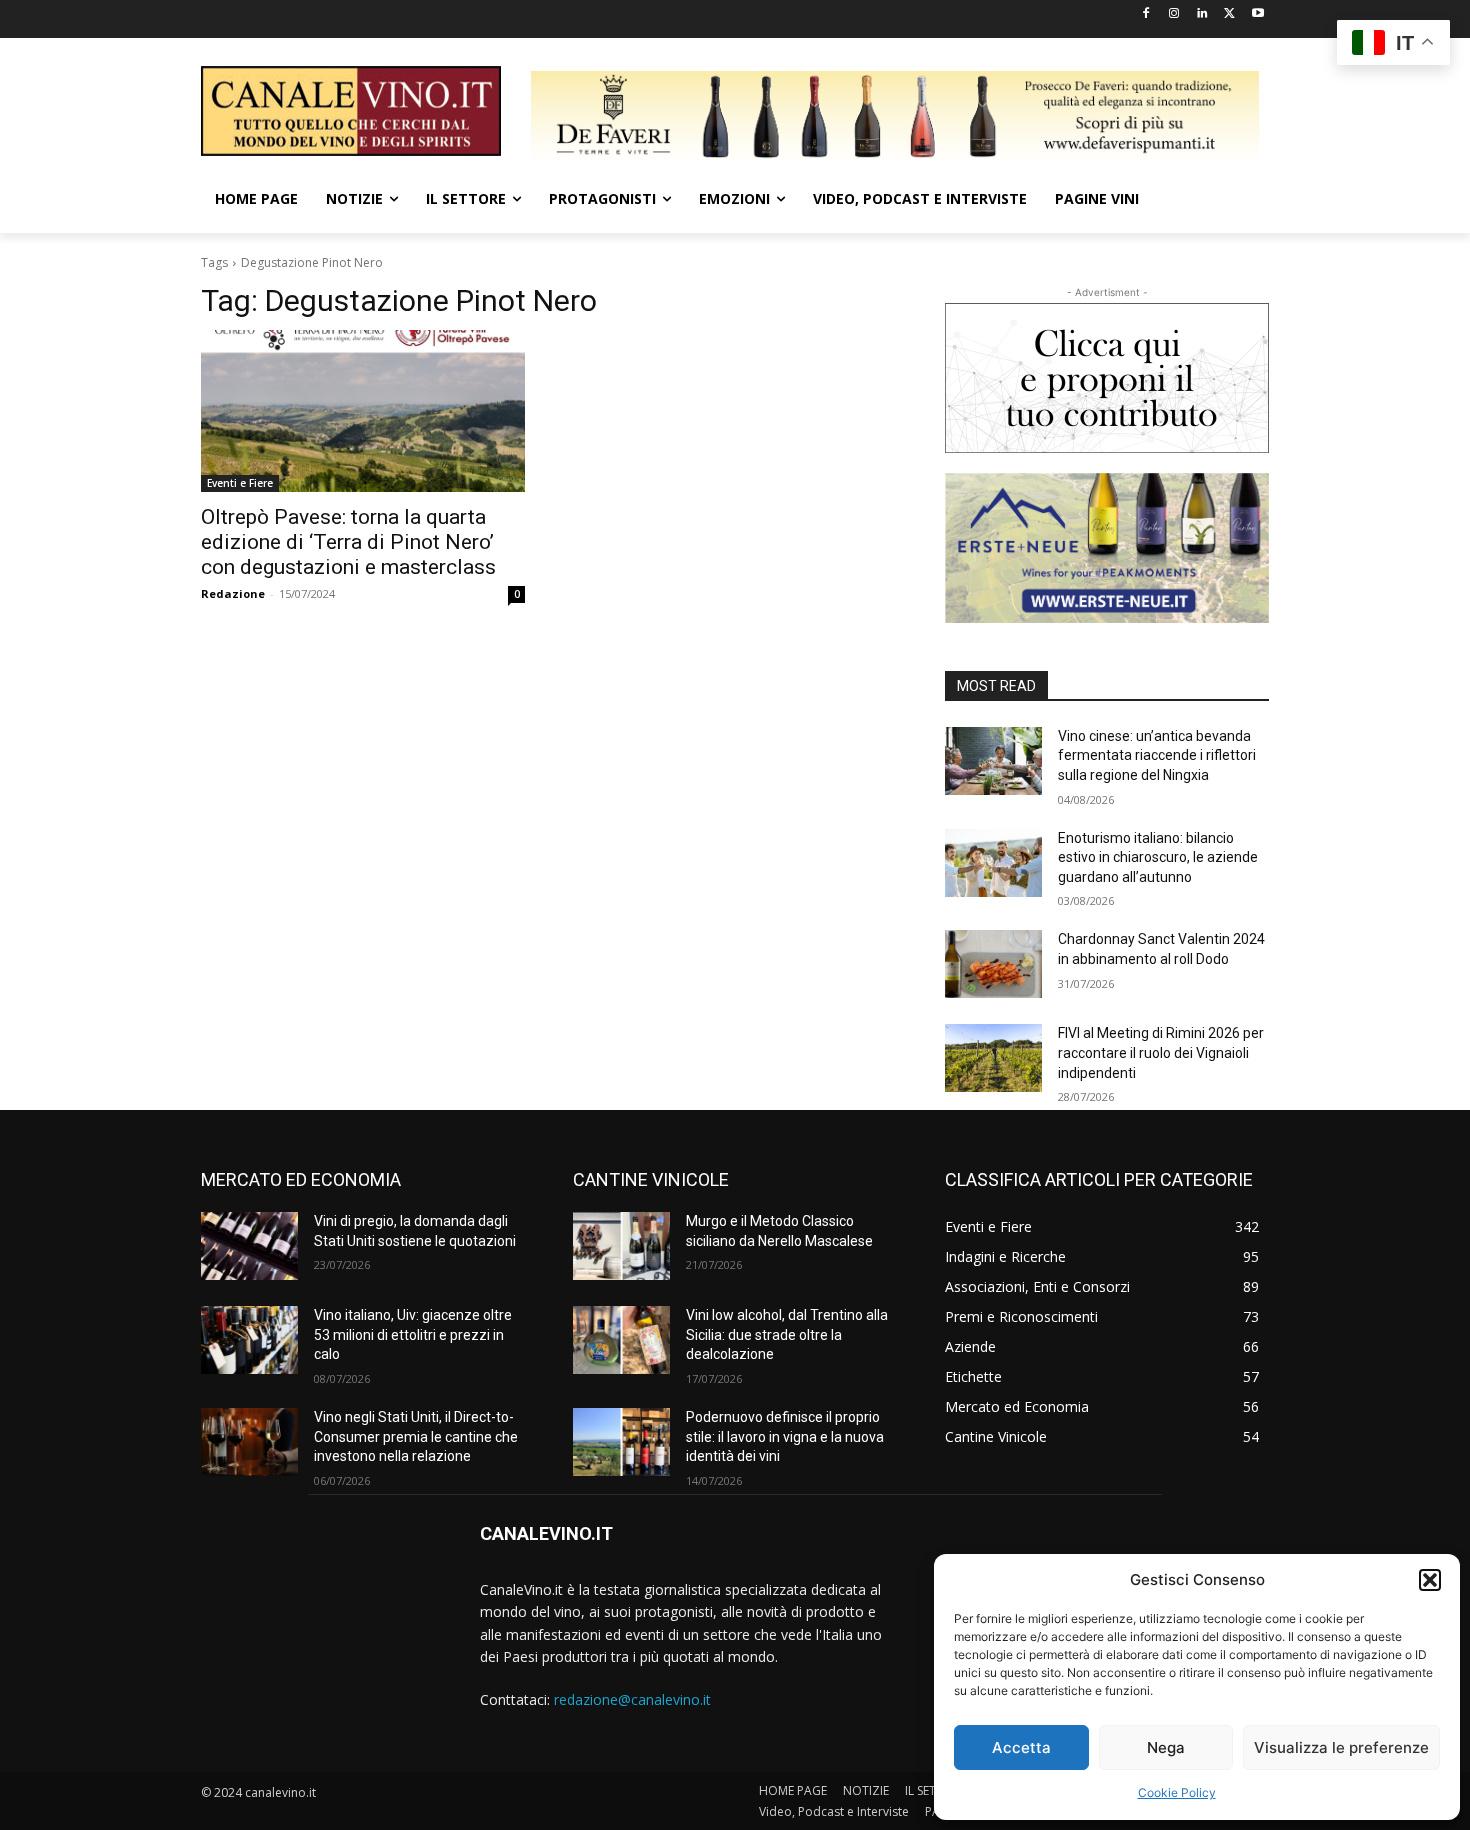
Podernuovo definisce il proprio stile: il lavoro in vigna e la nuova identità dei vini (785, 1436)
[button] (1430, 1580)
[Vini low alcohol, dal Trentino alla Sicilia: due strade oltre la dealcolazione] (621, 1340)
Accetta (1021, 1747)
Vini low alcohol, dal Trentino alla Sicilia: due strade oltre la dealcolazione (787, 1334)
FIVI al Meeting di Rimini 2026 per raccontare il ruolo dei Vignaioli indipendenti (1161, 1052)
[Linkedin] (1202, 14)
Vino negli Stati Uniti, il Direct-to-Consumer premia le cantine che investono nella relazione (416, 1436)
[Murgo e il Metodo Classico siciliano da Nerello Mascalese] (621, 1246)
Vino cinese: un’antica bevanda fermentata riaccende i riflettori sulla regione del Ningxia (1157, 755)
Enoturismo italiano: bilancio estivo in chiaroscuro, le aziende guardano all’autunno (1158, 857)
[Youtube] (1257, 14)
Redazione (233, 593)
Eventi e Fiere (240, 483)
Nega (1166, 1747)
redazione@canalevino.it (632, 1699)
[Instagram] (1174, 14)
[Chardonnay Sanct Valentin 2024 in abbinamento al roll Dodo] (993, 964)
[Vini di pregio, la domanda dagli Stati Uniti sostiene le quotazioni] (249, 1246)
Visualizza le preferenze (1341, 1747)
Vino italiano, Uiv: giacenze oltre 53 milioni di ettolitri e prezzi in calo (413, 1334)
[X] (1229, 14)
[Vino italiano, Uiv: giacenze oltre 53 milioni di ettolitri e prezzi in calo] (249, 1340)
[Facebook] (1146, 14)
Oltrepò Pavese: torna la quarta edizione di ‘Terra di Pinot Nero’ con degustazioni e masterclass (348, 542)
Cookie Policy (1177, 1792)
